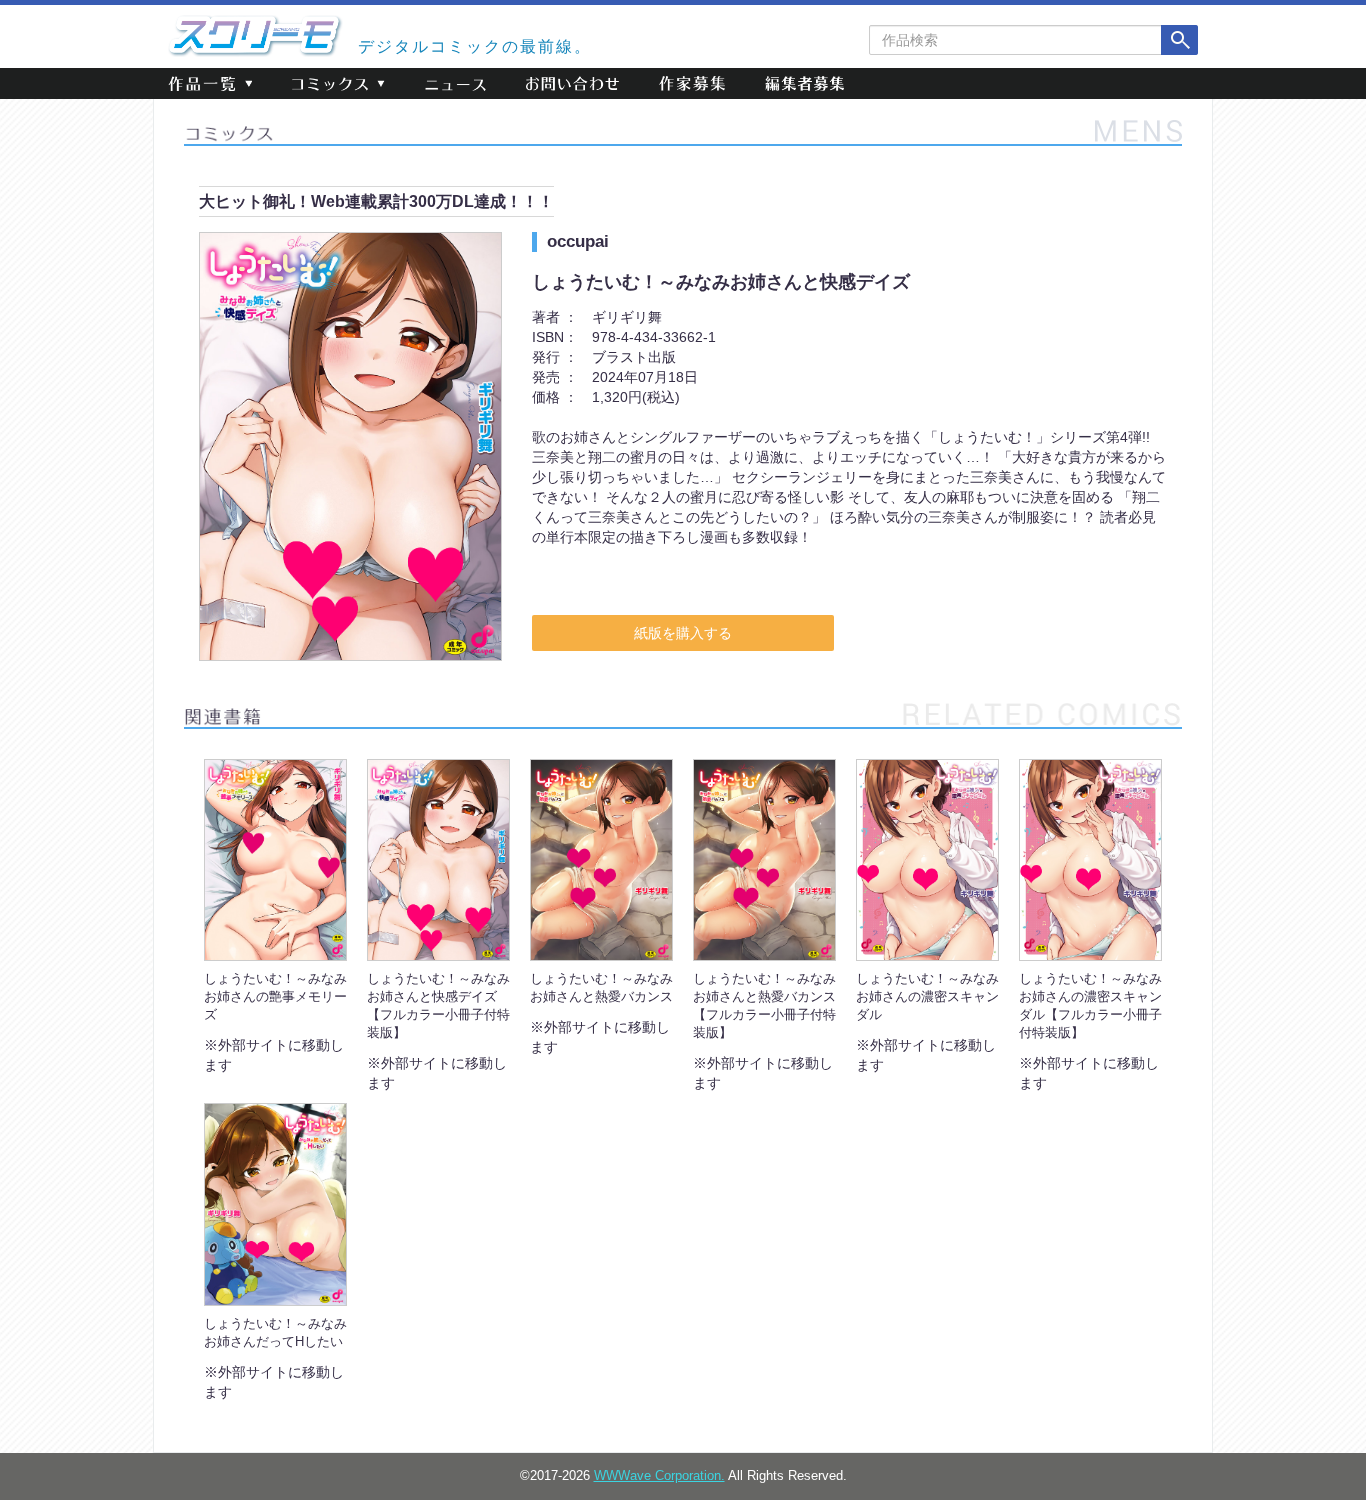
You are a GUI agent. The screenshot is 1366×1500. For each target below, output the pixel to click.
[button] (210, 83)
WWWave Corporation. (659, 1476)
